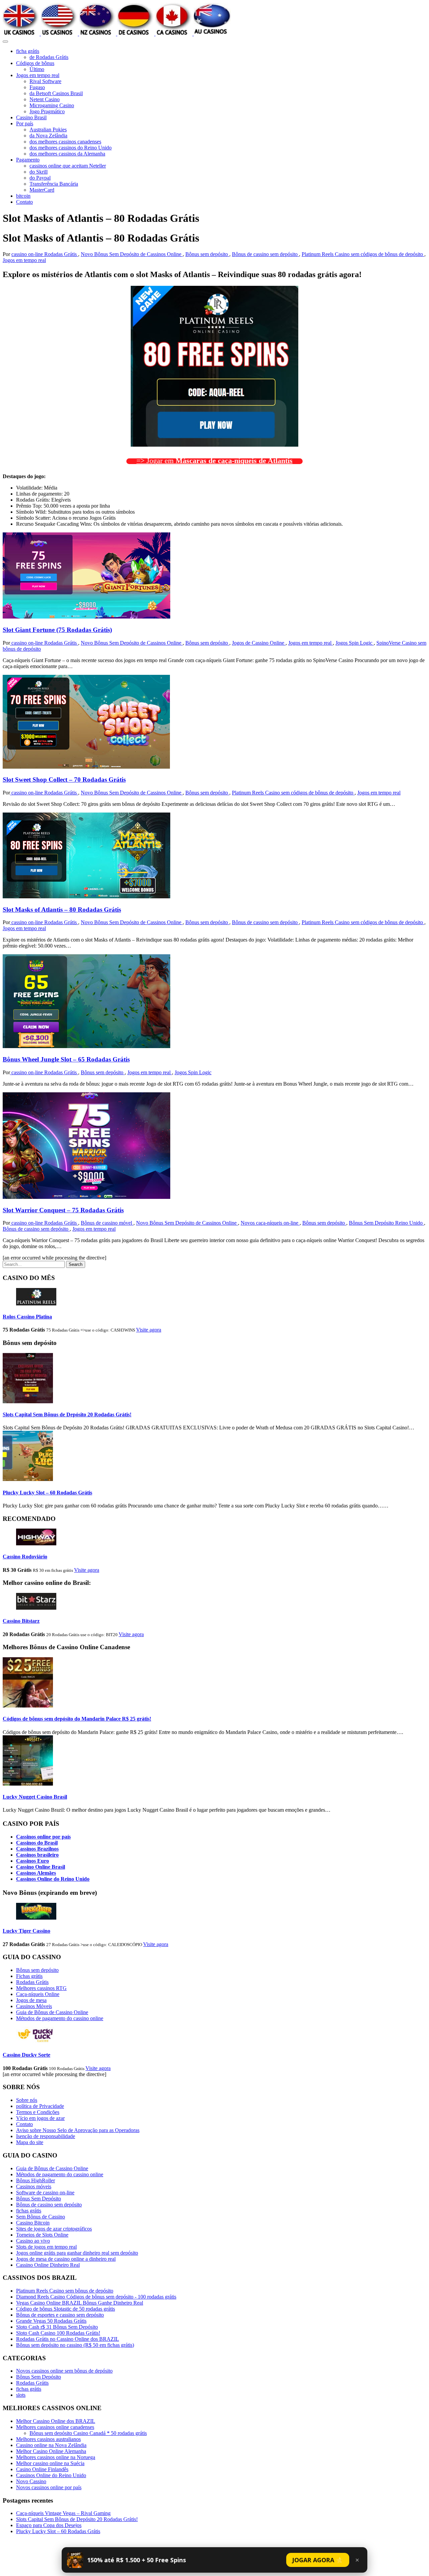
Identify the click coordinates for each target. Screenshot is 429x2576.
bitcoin (23, 196)
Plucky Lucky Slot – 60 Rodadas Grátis (47, 1493)
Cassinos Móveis (34, 2006)
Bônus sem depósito (207, 254)
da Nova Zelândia (48, 136)
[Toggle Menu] (5, 42)
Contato (24, 202)
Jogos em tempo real (38, 75)
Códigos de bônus (35, 63)
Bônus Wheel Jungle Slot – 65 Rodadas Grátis (66, 1059)
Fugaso (37, 87)
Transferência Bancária (54, 184)
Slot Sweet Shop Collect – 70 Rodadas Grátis (64, 780)
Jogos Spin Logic (355, 643)
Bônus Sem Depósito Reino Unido (386, 1223)
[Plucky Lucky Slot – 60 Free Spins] (28, 1479)
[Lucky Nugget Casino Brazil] (28, 1784)
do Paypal (40, 178)
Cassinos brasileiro (37, 1855)
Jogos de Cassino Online (259, 643)
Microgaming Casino (52, 105)
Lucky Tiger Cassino (26, 1931)
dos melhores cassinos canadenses (65, 142)
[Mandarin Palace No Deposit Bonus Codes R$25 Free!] (28, 1706)
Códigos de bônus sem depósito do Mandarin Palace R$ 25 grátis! (77, 1719)
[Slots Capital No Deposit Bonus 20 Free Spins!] (28, 1401)
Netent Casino (45, 99)
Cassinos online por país (43, 1837)
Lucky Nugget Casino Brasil (35, 1797)
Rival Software (45, 81)
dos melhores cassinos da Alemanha (67, 154)
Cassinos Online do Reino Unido (53, 1879)
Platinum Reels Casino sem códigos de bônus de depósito (363, 254)
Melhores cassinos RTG (41, 1988)
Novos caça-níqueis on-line (270, 1223)
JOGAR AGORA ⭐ (318, 2560)
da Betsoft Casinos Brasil (56, 93)
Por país (25, 123)
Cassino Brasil (31, 117)
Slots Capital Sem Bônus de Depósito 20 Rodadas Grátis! (67, 1414)
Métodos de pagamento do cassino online (60, 2018)
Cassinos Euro (33, 1861)
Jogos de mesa (31, 2000)
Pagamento (28, 160)
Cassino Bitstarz (21, 1621)
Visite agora (149, 1330)
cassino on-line (28, 254)
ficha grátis (28, 51)
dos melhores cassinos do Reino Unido (71, 148)
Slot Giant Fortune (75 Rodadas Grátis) (57, 630)
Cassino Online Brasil (41, 1867)
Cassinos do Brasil (37, 1843)
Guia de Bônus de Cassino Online (52, 2012)
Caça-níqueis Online (38, 1994)
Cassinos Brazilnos (37, 1849)
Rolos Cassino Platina (27, 1317)
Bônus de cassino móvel (107, 1223)
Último (37, 69)
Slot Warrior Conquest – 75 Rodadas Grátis (63, 1210)
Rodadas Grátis (61, 254)
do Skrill (39, 172)
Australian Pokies (48, 130)
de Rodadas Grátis (49, 57)
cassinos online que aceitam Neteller (68, 166)
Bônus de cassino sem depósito (265, 254)
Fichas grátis (29, 1976)
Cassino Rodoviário (25, 1557)
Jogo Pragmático (47, 111)
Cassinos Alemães (36, 1873)
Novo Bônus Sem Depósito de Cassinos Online (132, 254)
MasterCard (42, 190)
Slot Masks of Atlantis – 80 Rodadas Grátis (62, 910)
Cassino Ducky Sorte (26, 2055)
